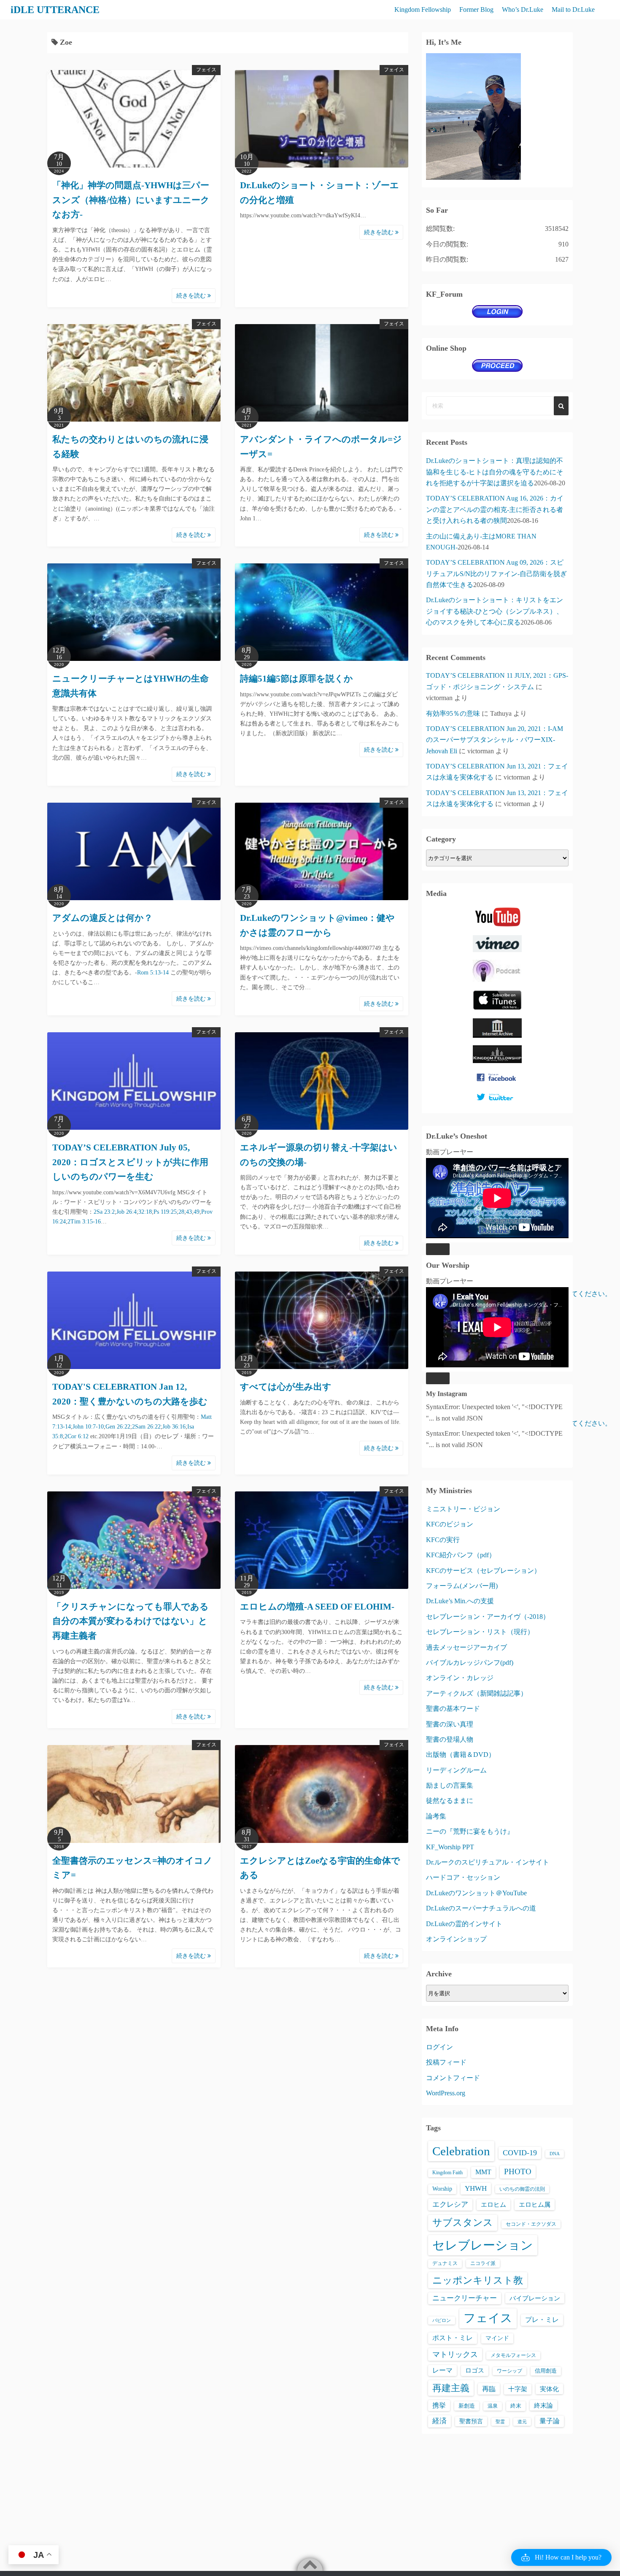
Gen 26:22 (118, 1427)
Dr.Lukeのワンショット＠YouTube (476, 1893)
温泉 (493, 2406)
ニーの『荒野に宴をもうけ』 (470, 1831)
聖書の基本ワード (453, 1709)
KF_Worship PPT (450, 1847)
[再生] (438, 1249)
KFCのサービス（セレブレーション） (483, 1571)
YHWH (476, 2188)
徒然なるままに (450, 1801)
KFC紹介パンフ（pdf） (461, 1555)
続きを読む (192, 296)
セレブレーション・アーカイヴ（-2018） (488, 1617)
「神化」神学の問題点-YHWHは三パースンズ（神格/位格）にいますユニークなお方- (131, 200)
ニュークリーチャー (465, 2298)
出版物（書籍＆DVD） (461, 1755)
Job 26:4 (127, 1212)
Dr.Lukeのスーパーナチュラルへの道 (481, 1908)
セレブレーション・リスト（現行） (480, 1632)
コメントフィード (453, 2078)
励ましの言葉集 (450, 1785)
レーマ (442, 2370)
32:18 (145, 1212)
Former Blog (476, 9)
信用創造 (546, 2371)
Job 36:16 (174, 1427)
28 (181, 1212)
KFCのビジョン (450, 1524)
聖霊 (500, 2422)
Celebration (461, 2151)
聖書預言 (471, 2421)
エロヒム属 (535, 2204)
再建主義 (451, 2388)
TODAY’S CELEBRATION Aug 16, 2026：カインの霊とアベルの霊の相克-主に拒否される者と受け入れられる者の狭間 (495, 509)
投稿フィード (446, 2062)
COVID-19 (520, 2153)
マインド (497, 2338)
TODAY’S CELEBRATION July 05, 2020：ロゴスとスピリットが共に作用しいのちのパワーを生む (130, 1162)
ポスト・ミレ (453, 2338)
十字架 (518, 2389)
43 (189, 1212)
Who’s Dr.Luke (523, 9)
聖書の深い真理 (450, 1724)
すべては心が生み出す (286, 1387)
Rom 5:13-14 (153, 973)
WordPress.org (446, 2093)
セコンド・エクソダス (531, 2224)
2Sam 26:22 (146, 1427)
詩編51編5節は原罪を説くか (297, 679)
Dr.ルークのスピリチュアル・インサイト (488, 1862)
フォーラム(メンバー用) (462, 1586)
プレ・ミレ (542, 2320)
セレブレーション (483, 2245)
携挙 (439, 2405)
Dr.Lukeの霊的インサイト (464, 1924)
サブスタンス (463, 2223)
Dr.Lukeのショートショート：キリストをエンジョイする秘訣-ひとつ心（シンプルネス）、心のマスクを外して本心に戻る (495, 611)
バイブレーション (535, 2298)
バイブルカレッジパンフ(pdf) (470, 1663)
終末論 (543, 2405)
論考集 (436, 1816)
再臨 (489, 2389)
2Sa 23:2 (104, 1212)
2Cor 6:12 (77, 1436)
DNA (555, 2154)
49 (197, 1212)
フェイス (206, 70)
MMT (483, 2172)
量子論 (550, 2421)
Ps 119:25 (165, 1212)
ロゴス (475, 2370)
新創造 (467, 2406)
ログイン (439, 2047)
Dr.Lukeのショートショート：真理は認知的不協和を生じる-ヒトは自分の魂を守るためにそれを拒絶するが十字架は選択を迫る (495, 472)
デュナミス (445, 2263)
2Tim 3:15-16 (84, 1222)
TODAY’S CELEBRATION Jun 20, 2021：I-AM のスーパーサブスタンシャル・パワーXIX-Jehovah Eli (495, 740)
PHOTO (518, 2171)
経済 (439, 2421)
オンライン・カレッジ (460, 1678)
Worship (442, 2189)
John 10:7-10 (88, 1427)
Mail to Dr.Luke (573, 9)
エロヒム (493, 2204)
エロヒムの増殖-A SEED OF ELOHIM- (317, 1607)
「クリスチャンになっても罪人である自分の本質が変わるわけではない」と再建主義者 (131, 1621)
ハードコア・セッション (463, 1877)
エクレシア (450, 2204)
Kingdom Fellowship (423, 9)
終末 (516, 2406)
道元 (522, 2422)
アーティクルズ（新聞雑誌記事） (477, 1693)
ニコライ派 (483, 2263)
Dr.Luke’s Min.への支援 (460, 1601)
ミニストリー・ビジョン (463, 1509)
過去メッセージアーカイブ (466, 1647)
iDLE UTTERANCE (55, 10)
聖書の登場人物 (450, 1739)
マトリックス (455, 2354)
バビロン (442, 2320)
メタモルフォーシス (513, 2355)
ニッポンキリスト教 (478, 2280)
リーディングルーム (456, 1770)
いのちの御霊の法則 (522, 2189)
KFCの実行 (443, 1540)
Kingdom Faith (447, 2173)
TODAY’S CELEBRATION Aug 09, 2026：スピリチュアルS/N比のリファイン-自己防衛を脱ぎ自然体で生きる (496, 574)
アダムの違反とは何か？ (102, 918)
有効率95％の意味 (453, 713)
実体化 (549, 2389)
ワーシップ (509, 2371)
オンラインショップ (456, 1939)
